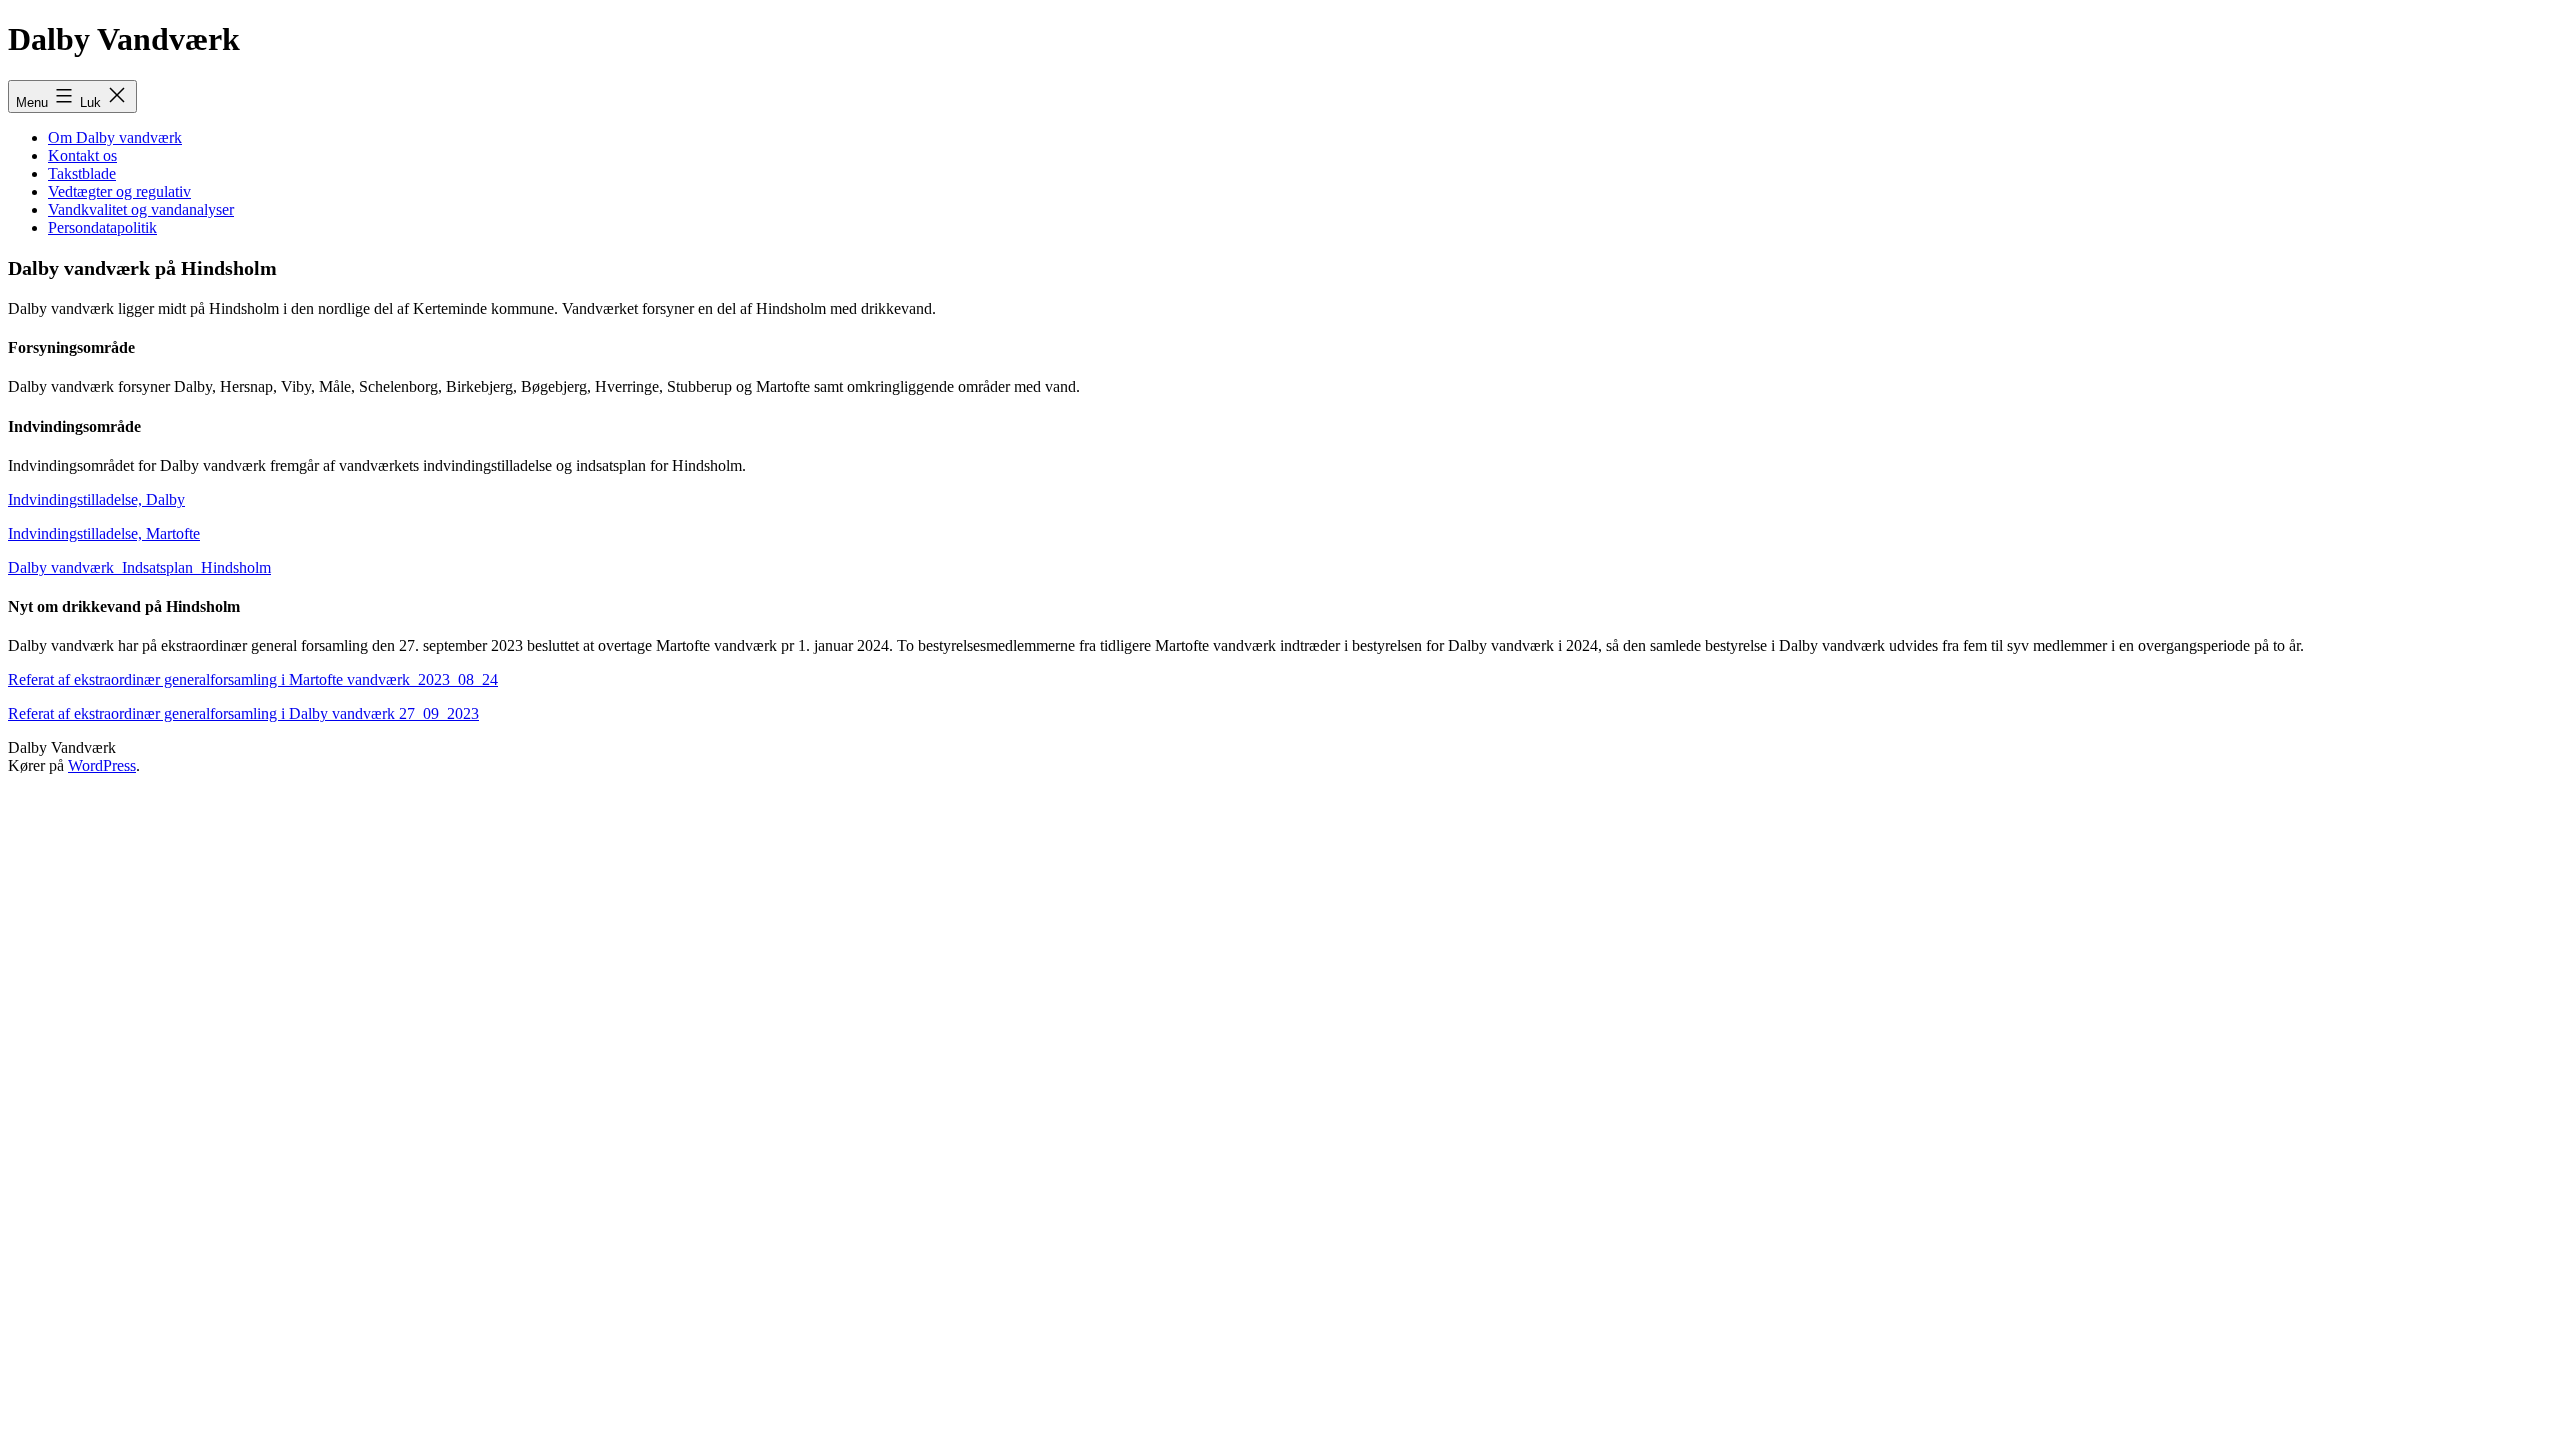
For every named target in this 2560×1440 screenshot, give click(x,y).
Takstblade (82, 173)
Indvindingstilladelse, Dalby (96, 499)
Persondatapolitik (102, 227)
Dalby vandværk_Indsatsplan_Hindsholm (139, 567)
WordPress (102, 765)
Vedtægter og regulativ (119, 191)
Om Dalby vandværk (115, 137)
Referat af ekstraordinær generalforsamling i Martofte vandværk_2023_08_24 (253, 679)
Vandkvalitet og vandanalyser (141, 209)
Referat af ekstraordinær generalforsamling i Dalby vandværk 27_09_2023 (243, 713)
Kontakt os (82, 155)
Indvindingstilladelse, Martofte (104, 533)
